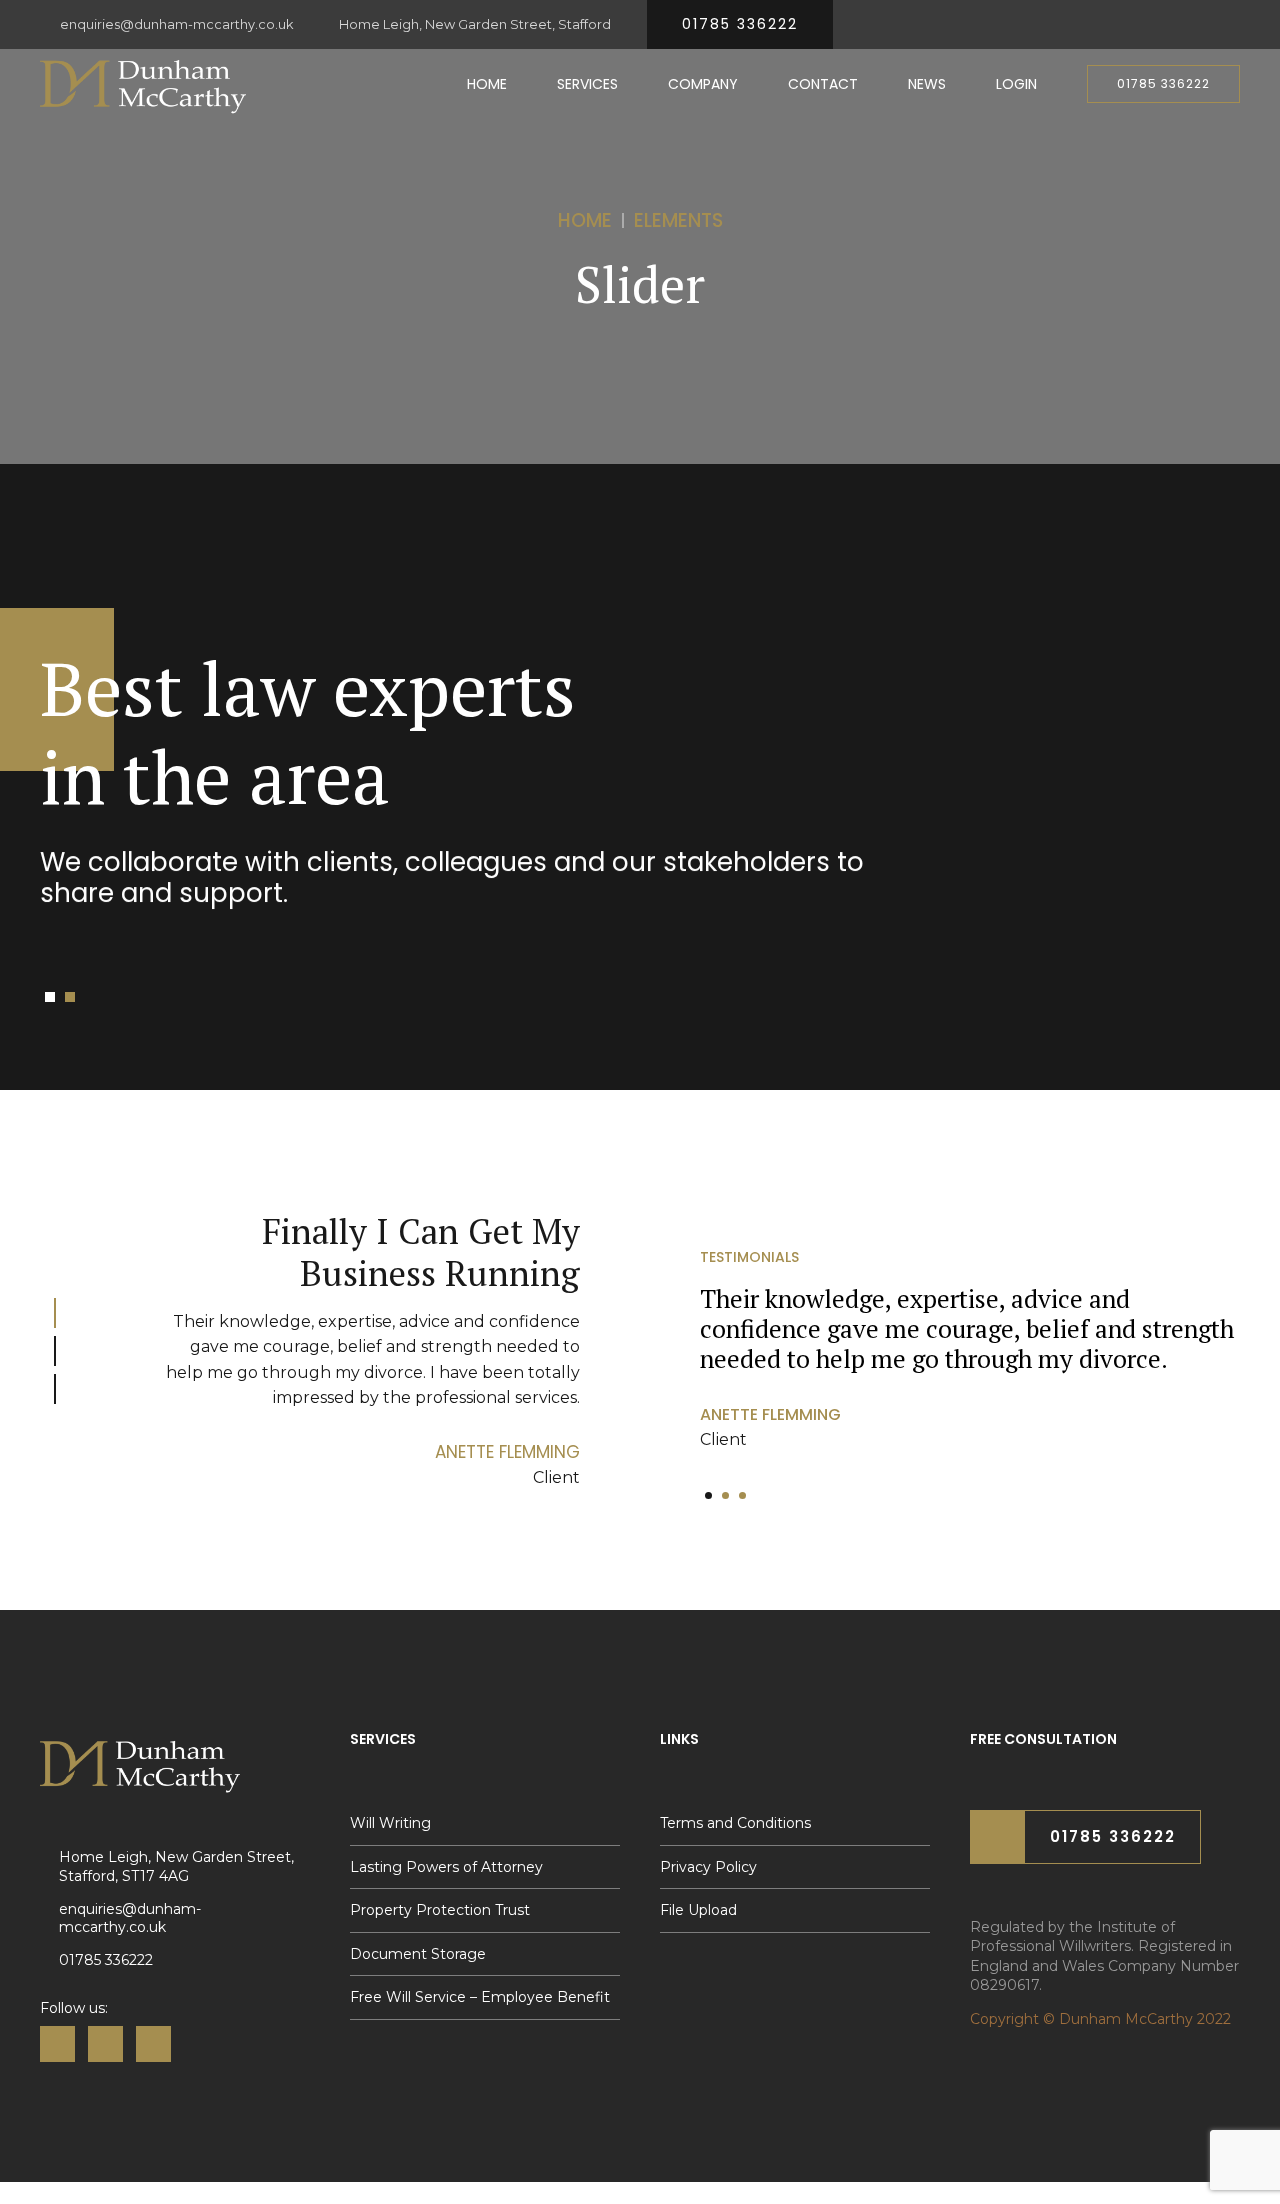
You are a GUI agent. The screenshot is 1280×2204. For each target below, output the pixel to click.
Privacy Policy (708, 1867)
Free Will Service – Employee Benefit (480, 1997)
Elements (678, 220)
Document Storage (418, 1954)
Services (587, 84)
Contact (823, 84)
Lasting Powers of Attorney (446, 1867)
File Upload (698, 1910)
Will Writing (390, 1823)
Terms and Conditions (735, 1823)
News (927, 84)
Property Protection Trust (440, 1910)
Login (1016, 84)
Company (703, 84)
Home (487, 84)
